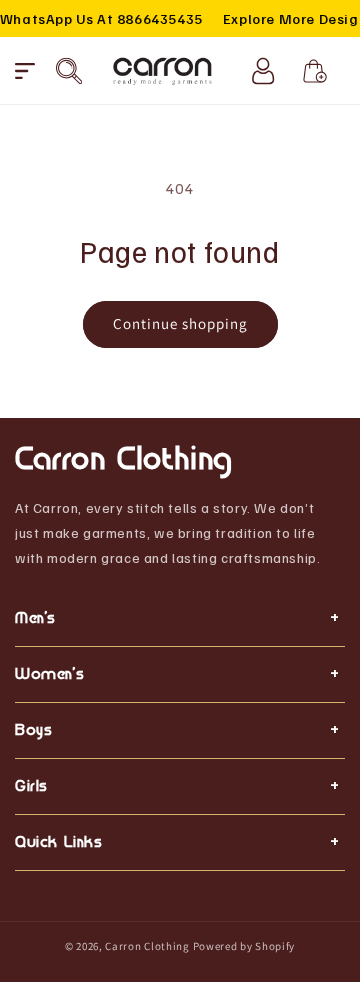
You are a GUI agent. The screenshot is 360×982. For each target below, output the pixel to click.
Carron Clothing (147, 946)
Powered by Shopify (244, 946)
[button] (25, 71)
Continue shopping (180, 323)
